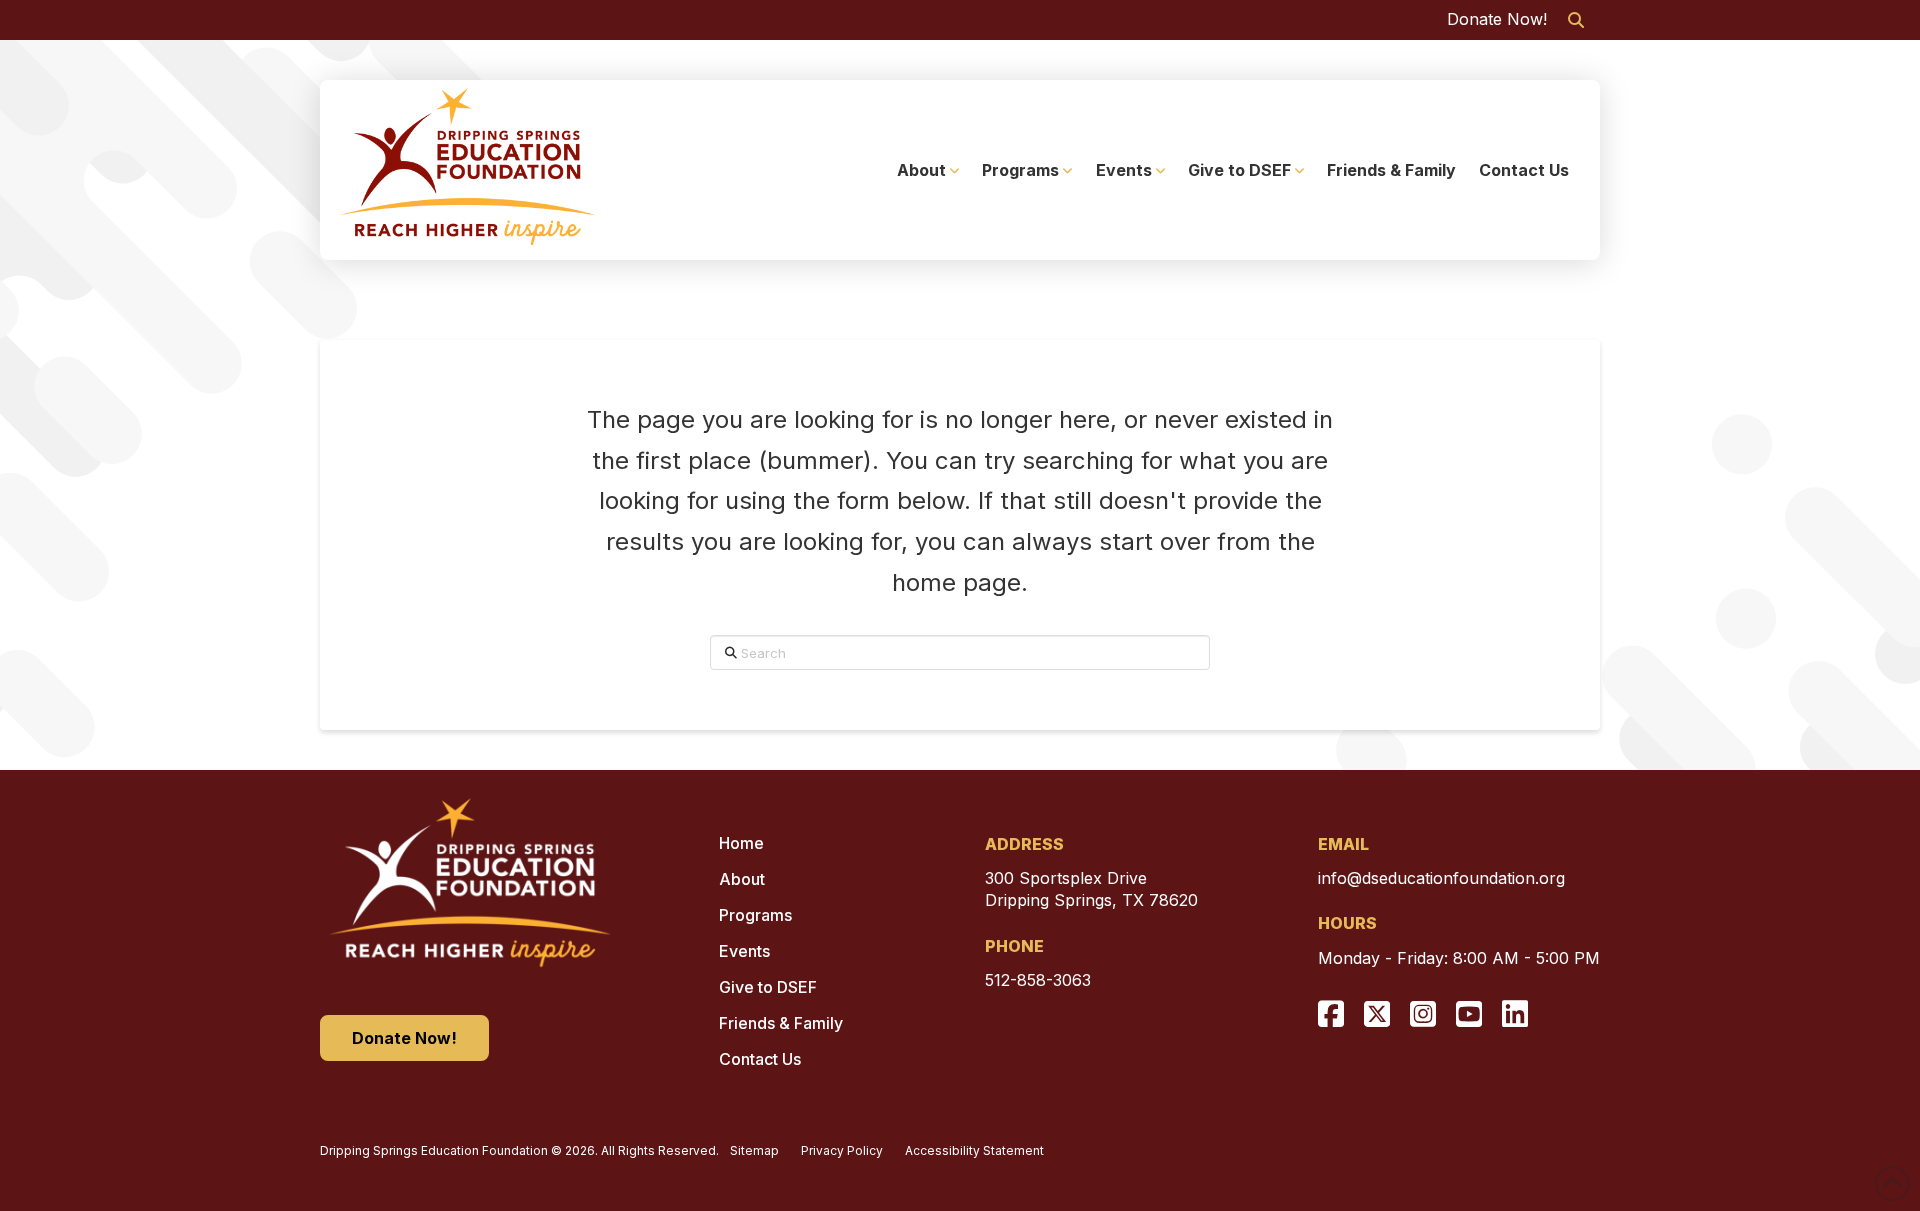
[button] (1576, 20)
